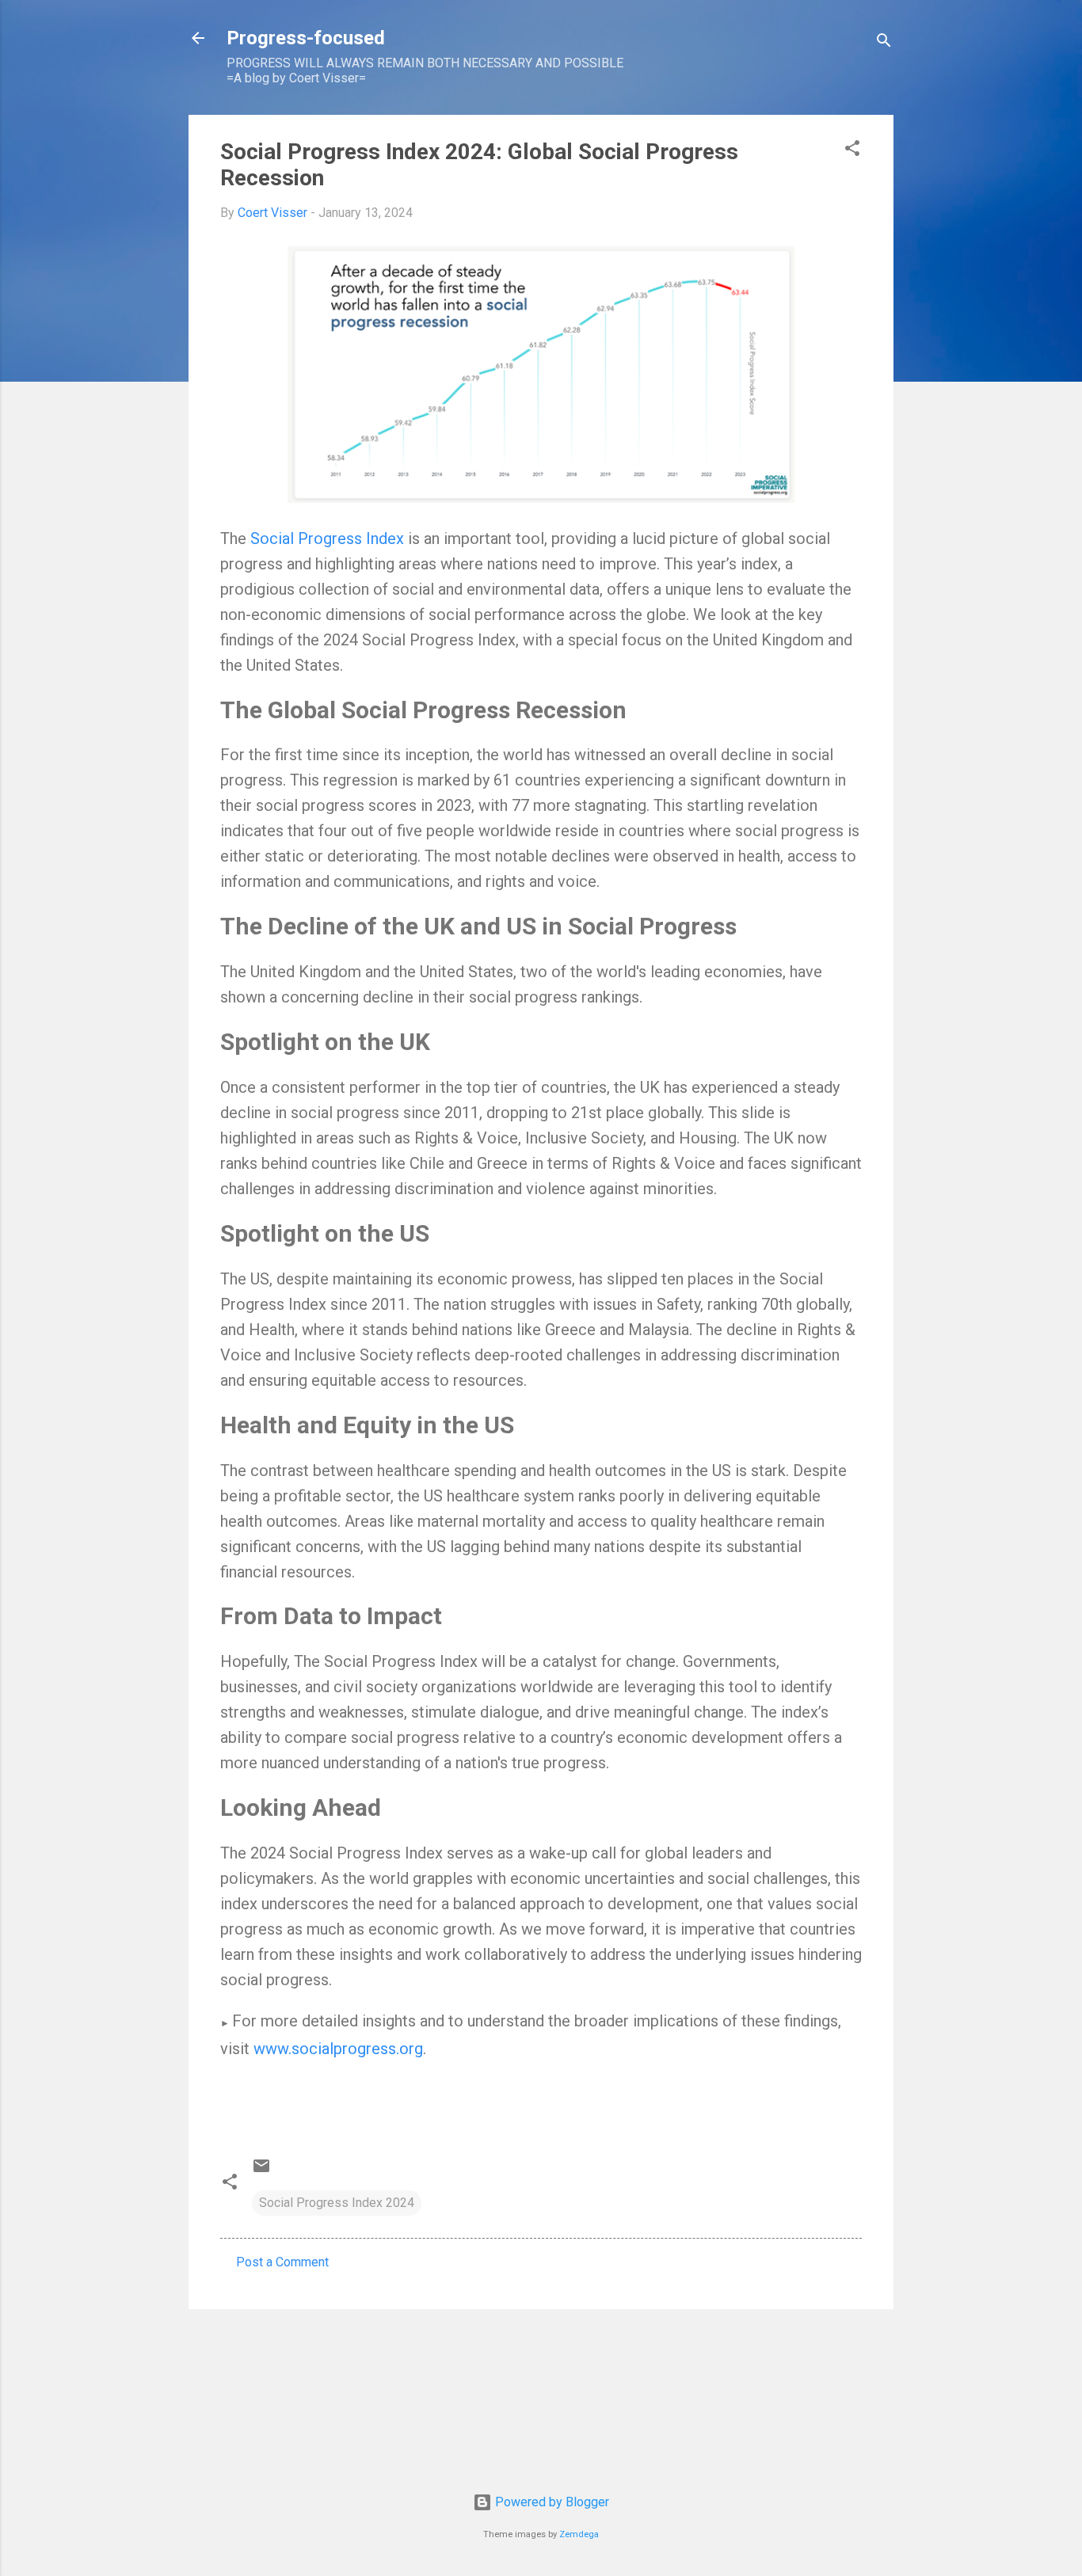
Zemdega (579, 2534)
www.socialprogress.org (338, 2049)
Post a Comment (282, 2262)
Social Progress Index (327, 538)
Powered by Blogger (551, 2502)
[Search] (884, 43)
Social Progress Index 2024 (337, 2203)
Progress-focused (306, 38)
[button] (852, 151)
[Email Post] (261, 2171)
